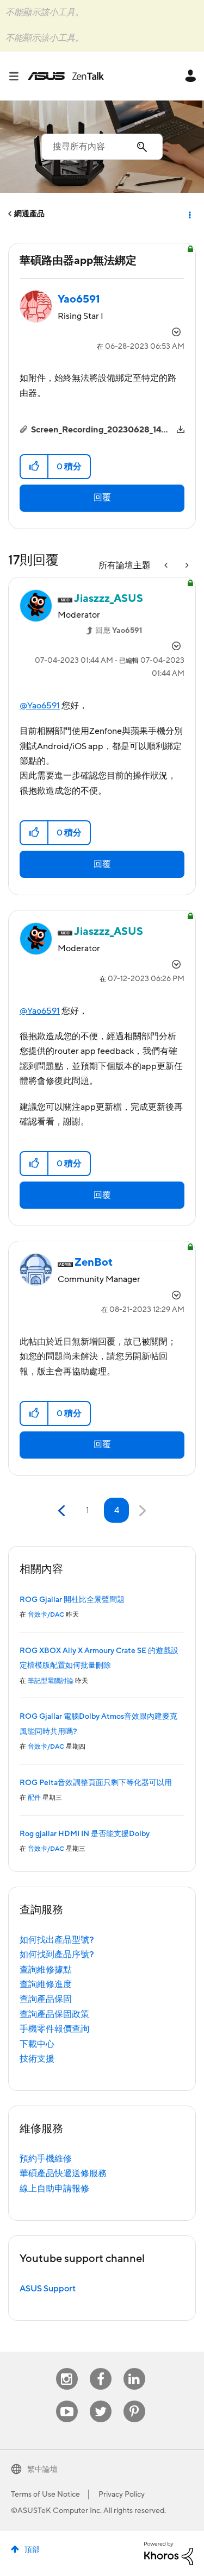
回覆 (102, 498)
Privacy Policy (122, 2495)
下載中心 (37, 2044)
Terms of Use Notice (45, 2495)
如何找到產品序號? (57, 1955)
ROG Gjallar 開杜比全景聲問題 (72, 1600)
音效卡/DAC (46, 1615)
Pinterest (134, 2401)
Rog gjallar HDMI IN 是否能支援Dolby (85, 1834)
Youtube (67, 2401)
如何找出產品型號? (57, 1940)
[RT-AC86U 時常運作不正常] (167, 566)
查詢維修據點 (46, 1970)
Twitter (100, 2401)
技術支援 (37, 2059)
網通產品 (29, 214)
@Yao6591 (40, 706)
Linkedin (134, 2368)
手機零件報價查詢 (54, 2029)
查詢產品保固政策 (54, 2014)
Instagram (67, 2368)
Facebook (101, 2368)
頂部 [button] (32, 2550)
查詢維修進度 (46, 1984)
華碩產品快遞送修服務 (63, 2173)
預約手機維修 (46, 2159)
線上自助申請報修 (54, 2189)
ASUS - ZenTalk (66, 76)
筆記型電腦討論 (51, 1681)
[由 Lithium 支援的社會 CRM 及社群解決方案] (169, 2553)
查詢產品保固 (46, 1999)
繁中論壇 (42, 2470)
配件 (34, 1798)
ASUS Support (48, 2289)
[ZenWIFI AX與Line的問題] (186, 566)
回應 (119, 631)
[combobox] (102, 147)
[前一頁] (63, 1511)
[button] (35, 467)
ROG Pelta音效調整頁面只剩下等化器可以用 (96, 1783)
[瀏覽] (18, 76)
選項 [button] (189, 214)
